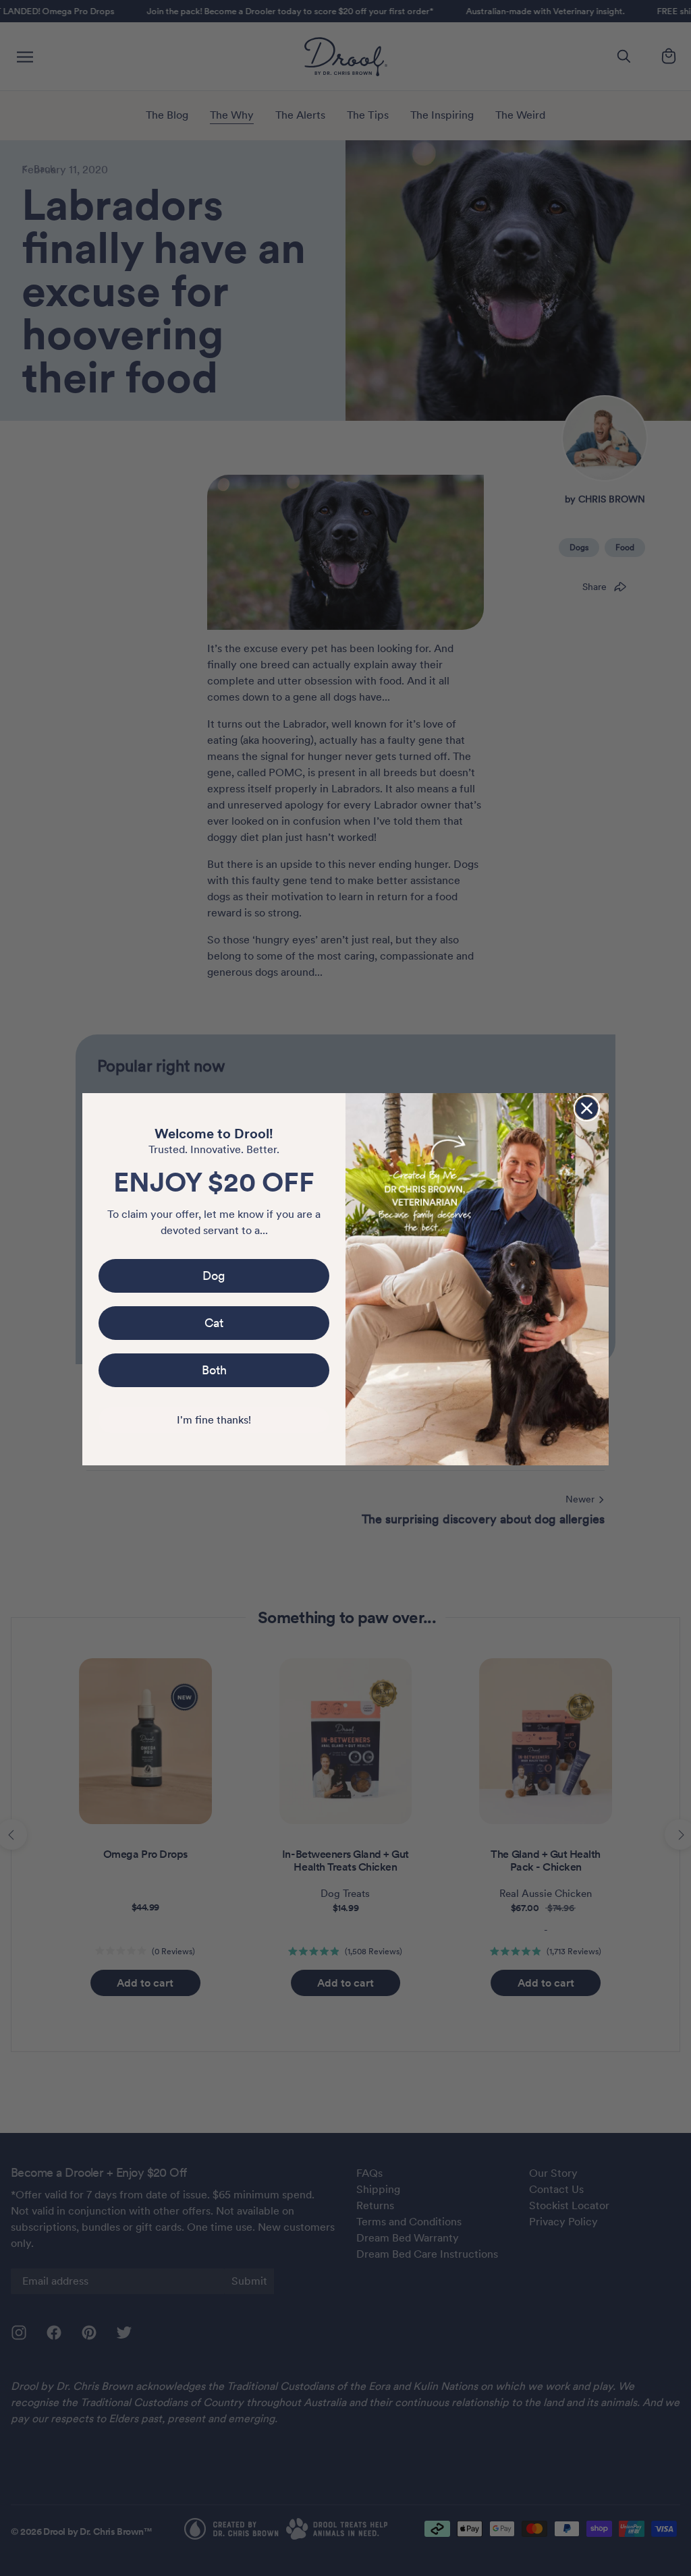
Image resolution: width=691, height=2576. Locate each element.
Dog (214, 1276)
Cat (214, 1323)
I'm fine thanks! (214, 1420)
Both (214, 1370)
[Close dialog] (587, 1108)
